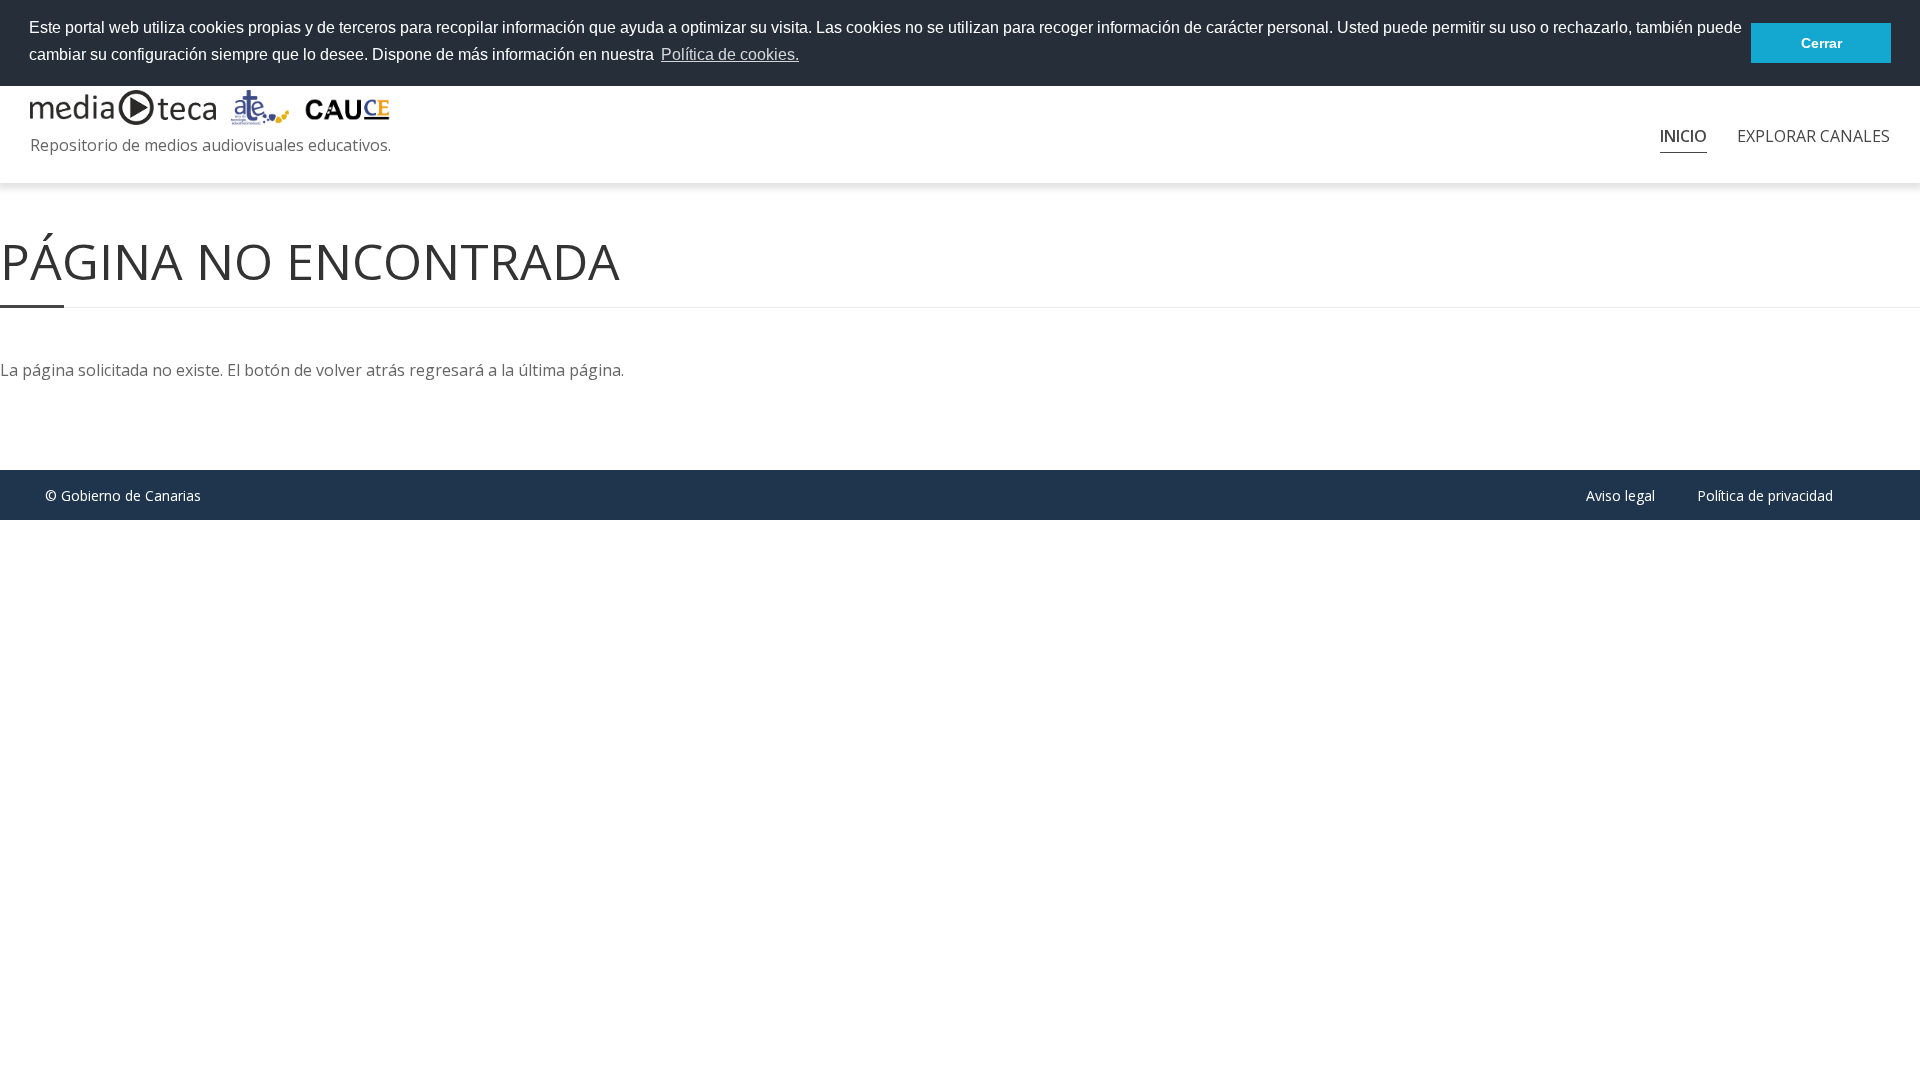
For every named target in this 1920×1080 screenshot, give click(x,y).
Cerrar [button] (1821, 43)
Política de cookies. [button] (730, 54)
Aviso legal (1620, 495)
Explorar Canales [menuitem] (1813, 136)
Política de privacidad (1765, 495)
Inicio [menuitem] (1683, 136)
